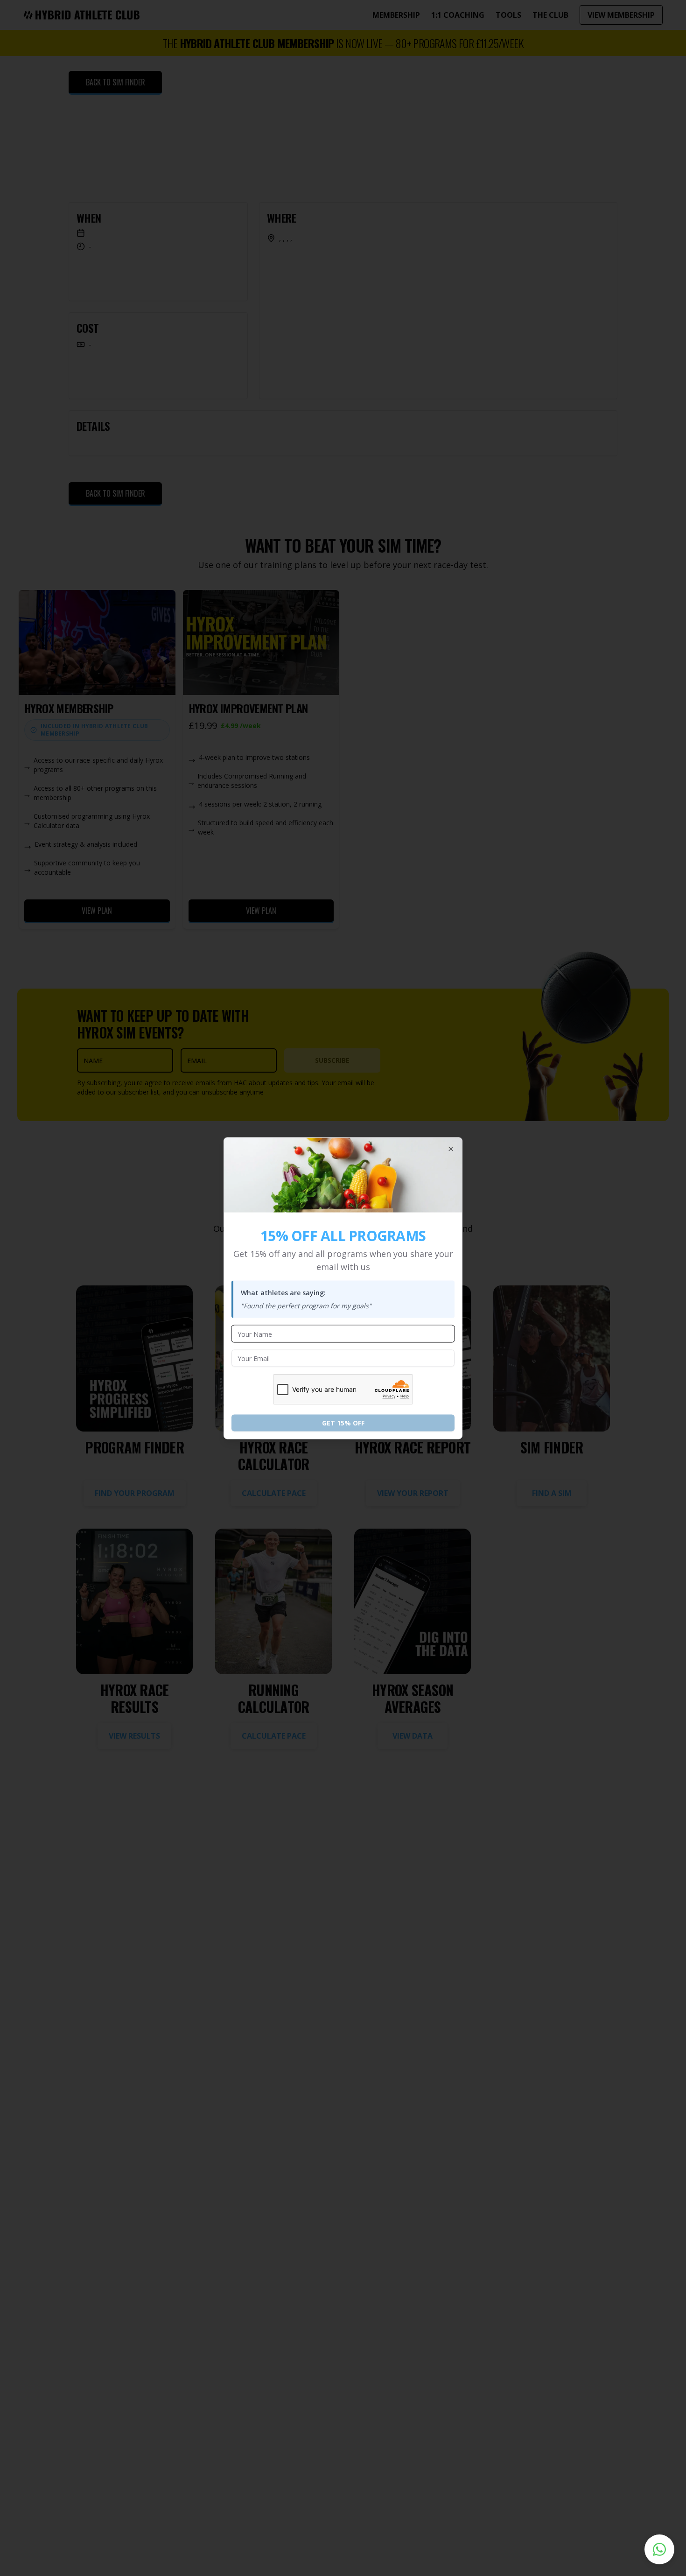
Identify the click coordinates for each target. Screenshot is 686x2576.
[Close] (451, 1149)
